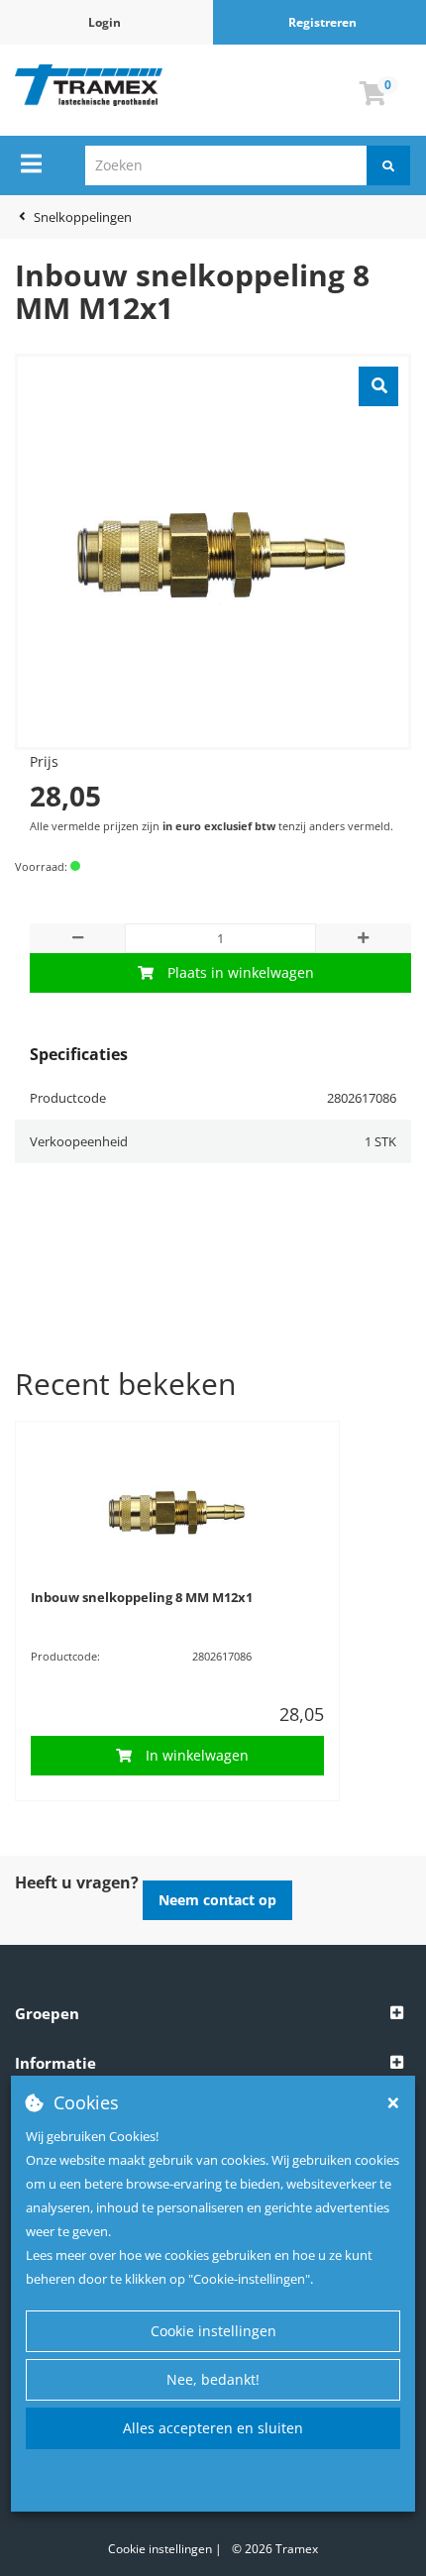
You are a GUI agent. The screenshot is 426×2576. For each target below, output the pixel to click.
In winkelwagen (197, 1755)
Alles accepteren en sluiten (213, 2428)
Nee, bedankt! (213, 2379)
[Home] (89, 85)
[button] (213, 2014)
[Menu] (31, 163)
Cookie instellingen (213, 2331)
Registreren (322, 22)
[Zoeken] (388, 165)
